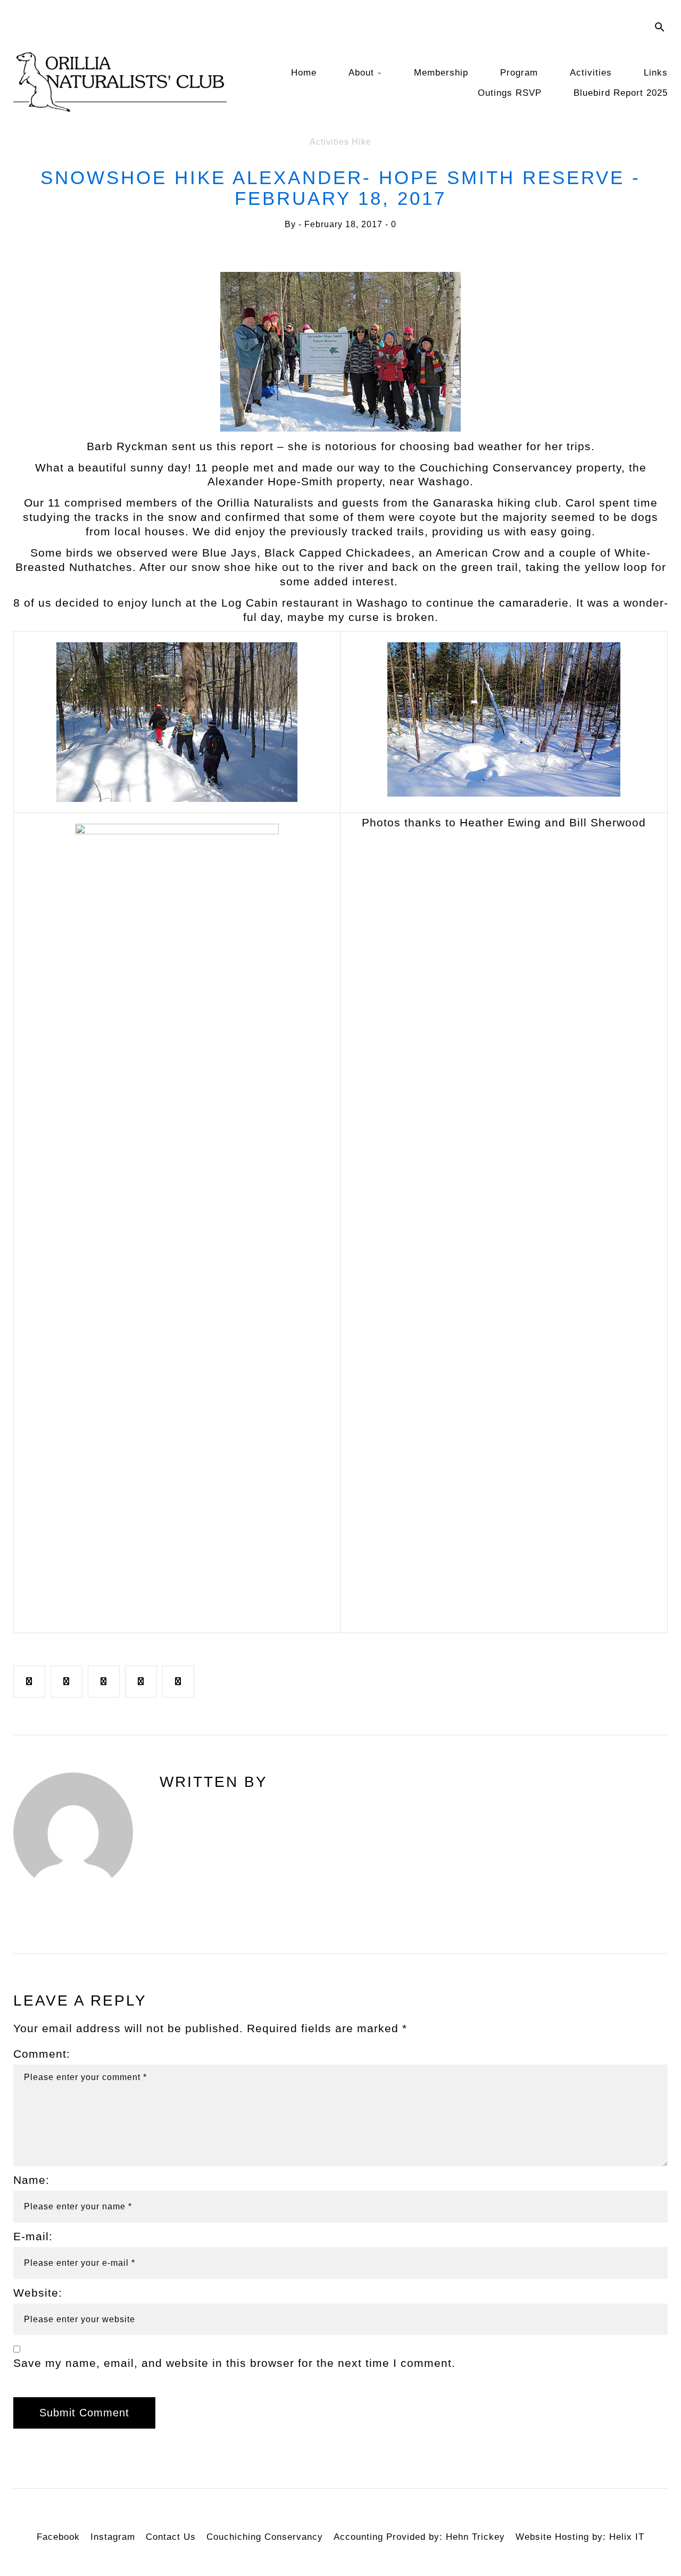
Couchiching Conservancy (265, 2537)
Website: (38, 2293)
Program (519, 73)
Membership (441, 73)
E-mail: (33, 2236)
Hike (362, 142)
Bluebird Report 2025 (621, 93)
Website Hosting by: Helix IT (580, 2537)
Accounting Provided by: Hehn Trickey (419, 2537)
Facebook (58, 2537)
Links (656, 73)
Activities (591, 73)
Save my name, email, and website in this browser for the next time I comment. (234, 2363)
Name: (31, 2180)
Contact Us (171, 2537)
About (361, 73)
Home (304, 73)
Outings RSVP (510, 93)
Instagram (113, 2537)
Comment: (42, 2054)
